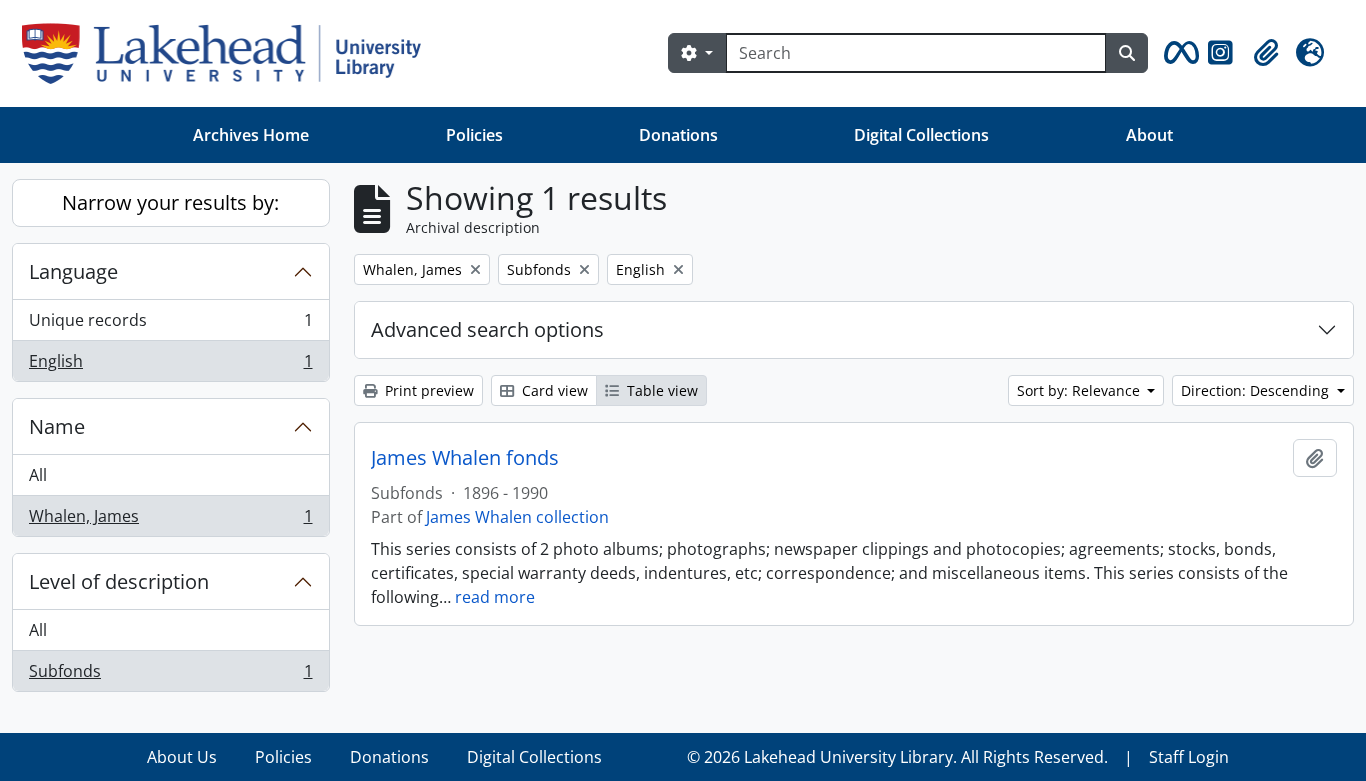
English (170, 365)
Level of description (119, 581)
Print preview (427, 390)
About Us (182, 757)
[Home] (229, 53)
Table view (660, 390)
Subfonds (170, 675)
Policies (474, 135)
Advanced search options (487, 329)
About (1149, 135)
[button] (1178, 53)
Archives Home (251, 135)
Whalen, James (170, 520)
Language (73, 271)
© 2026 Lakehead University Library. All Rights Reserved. (897, 757)
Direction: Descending (1257, 390)
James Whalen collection (517, 517)
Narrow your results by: (170, 202)
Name (57, 426)
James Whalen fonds (465, 458)
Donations (678, 135)
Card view (553, 390)
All (38, 475)
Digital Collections (921, 135)
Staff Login (1189, 757)
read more (495, 597)
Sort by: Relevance (1080, 390)
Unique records (170, 325)
